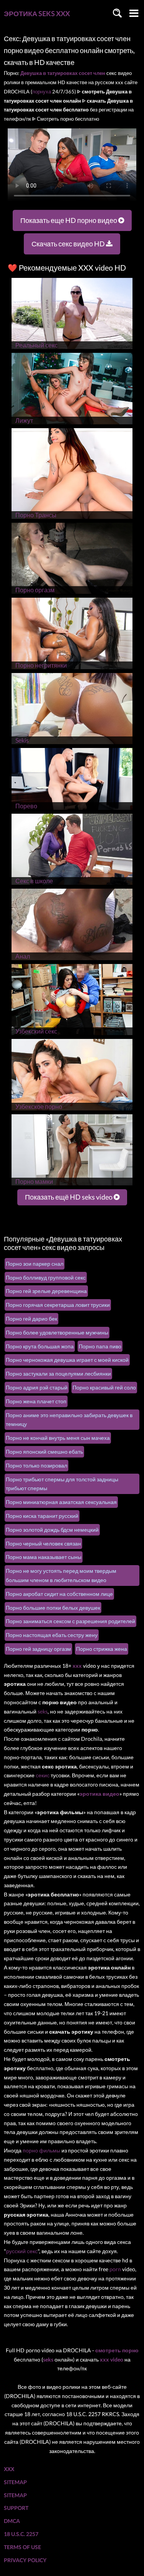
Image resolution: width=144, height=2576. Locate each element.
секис (43, 1775)
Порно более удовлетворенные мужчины (57, 1332)
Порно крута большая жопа (40, 1346)
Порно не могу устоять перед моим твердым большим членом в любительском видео (61, 1575)
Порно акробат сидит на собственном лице (59, 1594)
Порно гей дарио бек (31, 1319)
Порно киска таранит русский (42, 1516)
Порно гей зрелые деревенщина (46, 1291)
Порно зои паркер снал (35, 1264)
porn (115, 2269)
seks (43, 1711)
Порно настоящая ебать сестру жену (52, 1635)
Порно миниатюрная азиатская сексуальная (61, 1502)
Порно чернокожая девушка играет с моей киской (67, 1360)
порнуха (42, 91)
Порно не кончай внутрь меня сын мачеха (58, 1438)
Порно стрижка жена (102, 1649)
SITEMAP (15, 2482)
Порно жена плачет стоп (36, 1401)
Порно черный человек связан (43, 1543)
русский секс (22, 2251)
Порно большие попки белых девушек (53, 1608)
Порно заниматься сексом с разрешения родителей (70, 1621)
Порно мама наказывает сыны (44, 1557)
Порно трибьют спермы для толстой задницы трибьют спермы (62, 1484)
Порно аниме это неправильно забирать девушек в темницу (69, 1420)
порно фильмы (41, 2150)
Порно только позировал (36, 1465)
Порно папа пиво (100, 1346)
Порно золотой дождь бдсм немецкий (52, 1530)
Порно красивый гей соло (104, 1387)
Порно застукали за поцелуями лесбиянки (58, 1374)
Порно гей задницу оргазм (38, 1649)
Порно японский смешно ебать (44, 1452)
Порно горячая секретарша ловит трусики (58, 1305)
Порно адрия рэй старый (37, 1387)
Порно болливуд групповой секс (46, 1277)
